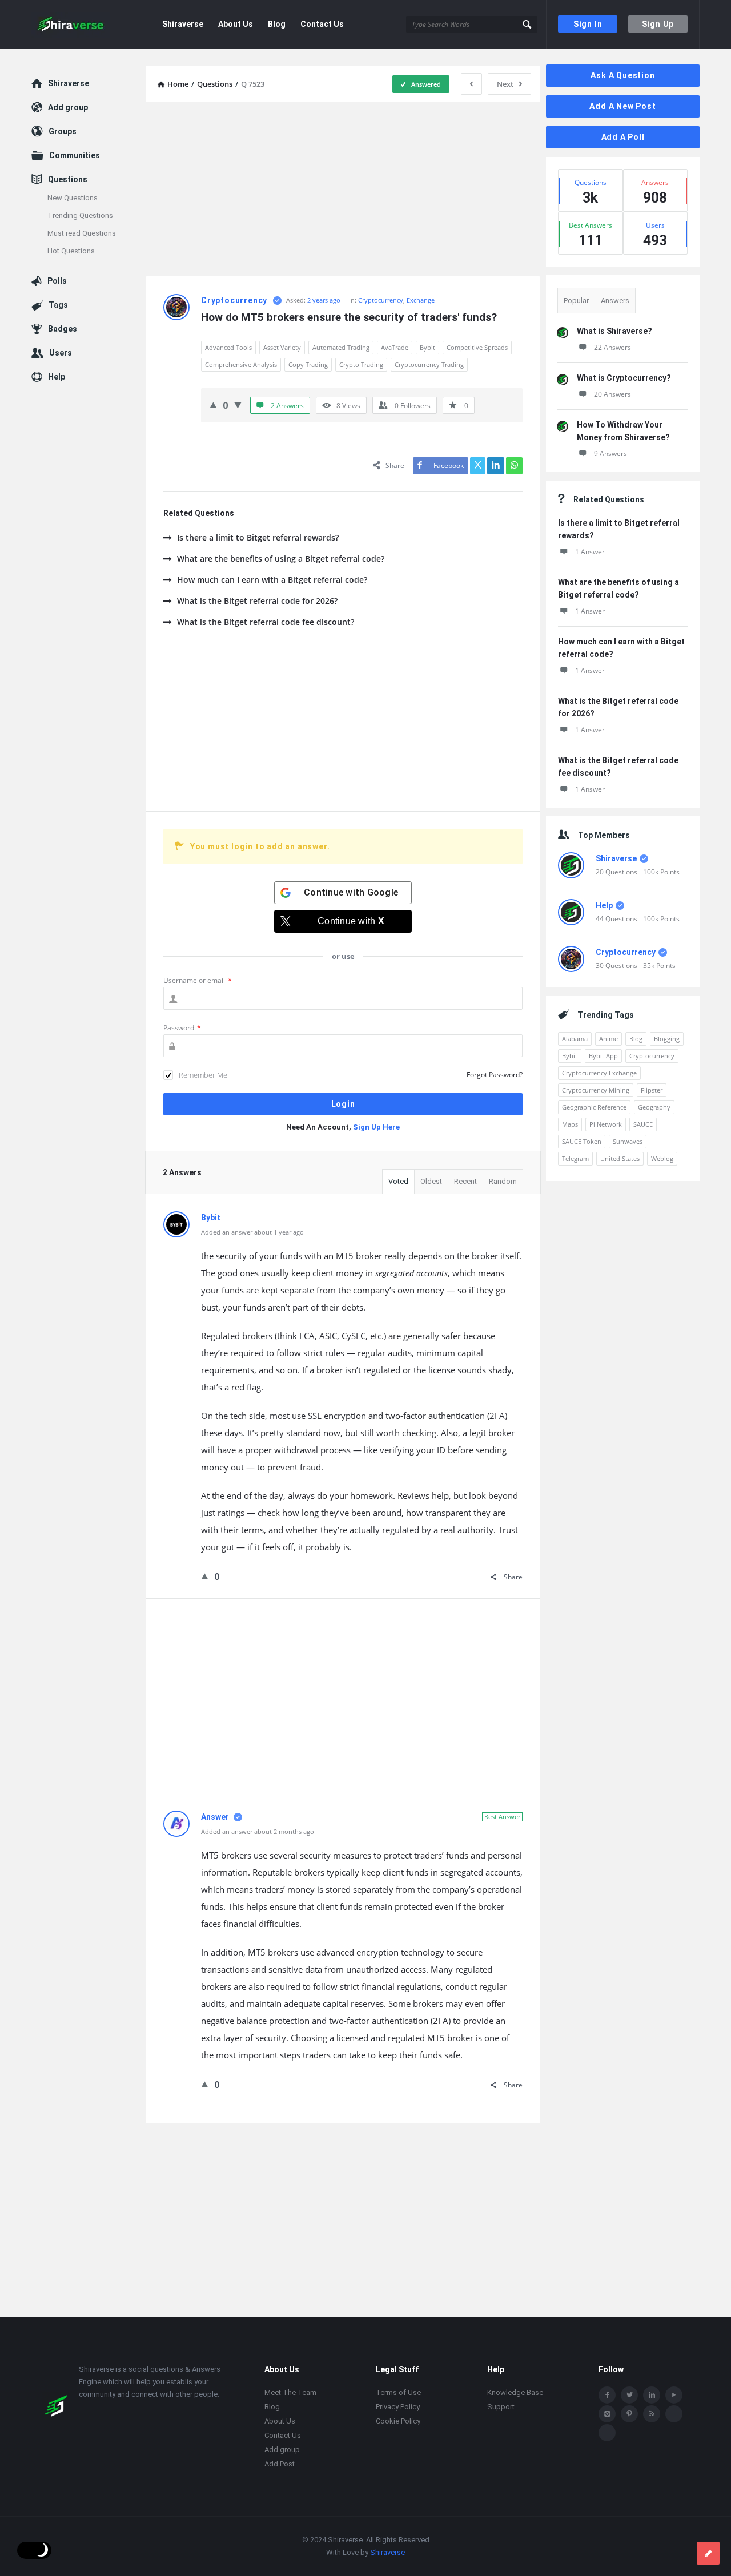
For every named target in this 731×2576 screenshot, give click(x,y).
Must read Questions (82, 233)
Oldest (431, 1181)
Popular (576, 301)
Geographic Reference (594, 1107)
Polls (57, 281)
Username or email (198, 980)
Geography (654, 1107)
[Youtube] (674, 2395)
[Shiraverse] (89, 24)
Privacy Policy (398, 2407)
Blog (277, 24)
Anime (609, 1039)
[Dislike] (238, 405)
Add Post (280, 2464)
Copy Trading (308, 364)
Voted (398, 1181)
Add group (68, 107)
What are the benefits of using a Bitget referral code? (281, 559)
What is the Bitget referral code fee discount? (266, 622)
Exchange (421, 300)
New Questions (73, 198)
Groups (63, 131)
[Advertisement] (343, 191)
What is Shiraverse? (614, 331)
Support (501, 2407)
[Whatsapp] (674, 2414)
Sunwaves (628, 1141)
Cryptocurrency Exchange (599, 1073)
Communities (75, 155)
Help (604, 905)
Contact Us (322, 24)
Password (182, 1028)
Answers (615, 301)
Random (503, 1181)
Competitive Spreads (477, 347)
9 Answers (610, 453)
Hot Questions (71, 251)
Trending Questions (80, 215)
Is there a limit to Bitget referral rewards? (258, 537)
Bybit (427, 347)
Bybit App (603, 1056)
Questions (68, 179)
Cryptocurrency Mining (596, 1090)
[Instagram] (607, 2414)
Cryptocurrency (381, 300)
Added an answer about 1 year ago (252, 1232)
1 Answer (590, 552)
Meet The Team (290, 2392)
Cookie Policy (398, 2421)
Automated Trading (341, 347)
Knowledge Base (515, 2392)
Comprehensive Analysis (241, 364)
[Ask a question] (708, 2553)
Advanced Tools (228, 347)
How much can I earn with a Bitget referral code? (272, 580)
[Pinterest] (629, 2414)
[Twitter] (629, 2395)
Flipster (652, 1090)
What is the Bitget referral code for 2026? (257, 601)
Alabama (575, 1039)
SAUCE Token (582, 1141)
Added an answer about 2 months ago (258, 1831)
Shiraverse (183, 24)
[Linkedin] (652, 2395)
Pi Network (606, 1124)
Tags (58, 305)
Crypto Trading (361, 364)
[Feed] (652, 2414)
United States (620, 1158)
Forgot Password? (495, 1075)
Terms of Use (398, 2392)
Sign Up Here (376, 1127)
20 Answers (612, 394)
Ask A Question (622, 75)
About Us (236, 24)
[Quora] (607, 2433)
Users (61, 353)
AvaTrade (395, 347)
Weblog (662, 1158)
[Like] (213, 405)
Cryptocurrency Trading (429, 364)
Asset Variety (282, 347)
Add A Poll (623, 137)
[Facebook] (607, 2395)
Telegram (575, 1158)
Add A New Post (622, 106)
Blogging (667, 1039)
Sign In (588, 24)
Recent (465, 1181)
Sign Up (658, 24)
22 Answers (612, 347)
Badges (63, 329)
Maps (570, 1124)
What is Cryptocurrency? (624, 378)
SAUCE (643, 1124)
